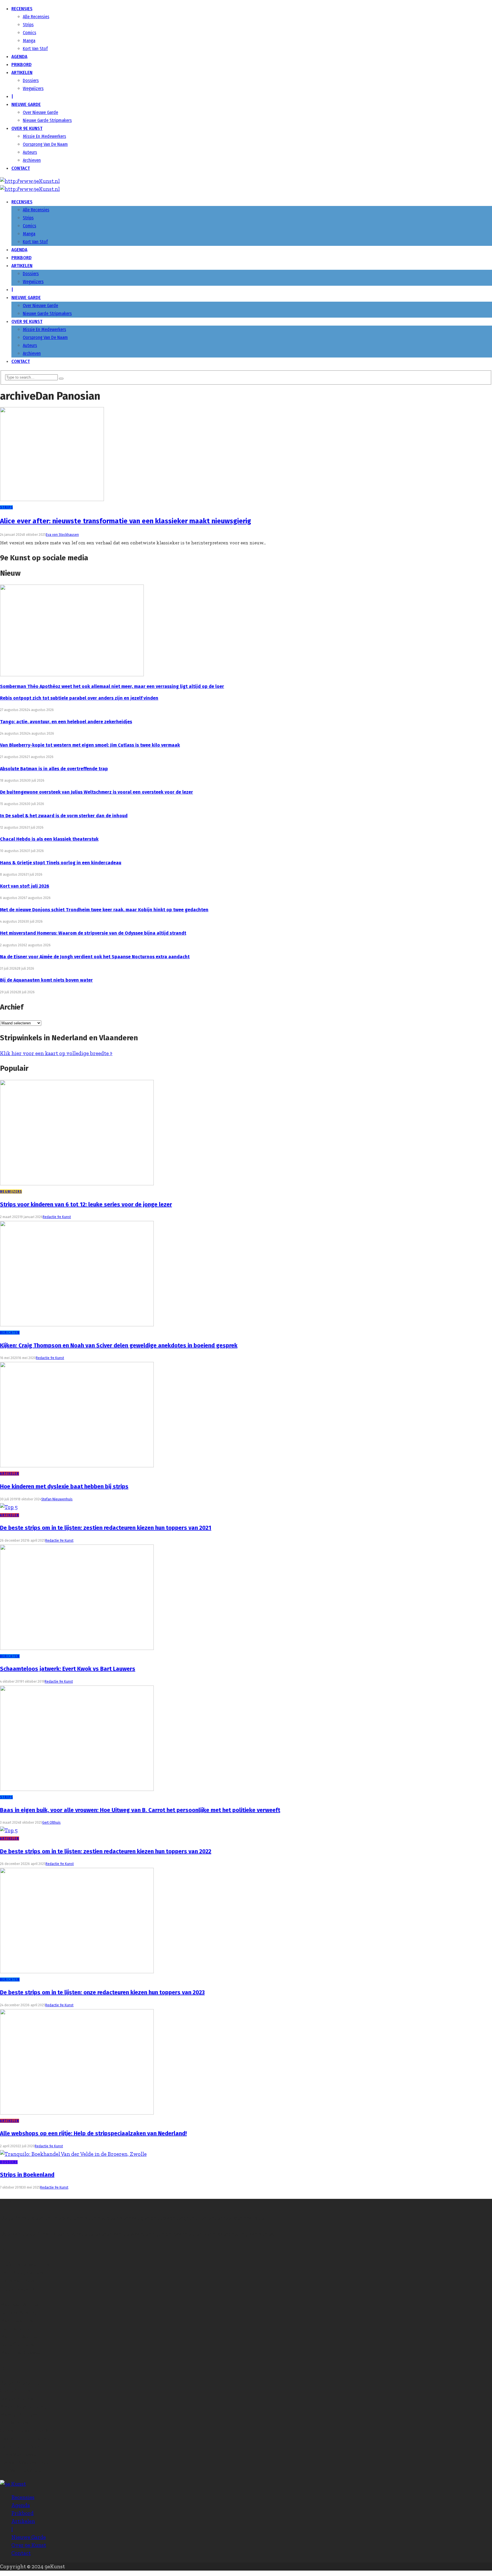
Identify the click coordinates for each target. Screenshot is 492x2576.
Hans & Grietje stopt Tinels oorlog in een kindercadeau (61, 863)
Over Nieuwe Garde (40, 112)
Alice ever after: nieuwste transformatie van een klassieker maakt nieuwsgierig (126, 521)
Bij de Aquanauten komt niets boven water (46, 980)
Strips (28, 25)
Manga (29, 41)
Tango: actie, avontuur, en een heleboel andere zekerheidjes (66, 722)
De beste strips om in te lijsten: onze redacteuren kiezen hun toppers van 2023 (102, 1992)
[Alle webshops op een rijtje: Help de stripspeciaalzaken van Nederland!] (77, 2113)
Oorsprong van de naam (45, 144)
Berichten (10, 1333)
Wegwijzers (33, 88)
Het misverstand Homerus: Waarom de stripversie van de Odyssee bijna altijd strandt (93, 933)
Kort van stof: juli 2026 (25, 886)
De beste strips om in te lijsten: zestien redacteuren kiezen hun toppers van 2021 (106, 1528)
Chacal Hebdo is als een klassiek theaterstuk (49, 839)
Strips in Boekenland (27, 2175)
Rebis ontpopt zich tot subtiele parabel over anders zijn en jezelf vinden (79, 698)
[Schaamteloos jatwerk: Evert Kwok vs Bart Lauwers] (77, 1648)
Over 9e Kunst (27, 128)
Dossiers (31, 80)
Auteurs (30, 152)
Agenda (19, 57)
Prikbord (21, 65)
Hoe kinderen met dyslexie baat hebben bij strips (64, 1486)
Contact (21, 168)
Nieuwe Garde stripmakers (47, 120)
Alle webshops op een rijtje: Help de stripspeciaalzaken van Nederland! (93, 2133)
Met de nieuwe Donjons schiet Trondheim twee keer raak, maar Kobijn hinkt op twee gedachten (104, 910)
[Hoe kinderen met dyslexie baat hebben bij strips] (77, 1465)
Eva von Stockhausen (62, 535)
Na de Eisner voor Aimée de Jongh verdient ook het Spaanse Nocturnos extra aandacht (95, 957)
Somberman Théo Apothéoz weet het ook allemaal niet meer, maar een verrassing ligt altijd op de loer (112, 686)
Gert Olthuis (51, 1823)
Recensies (22, 9)
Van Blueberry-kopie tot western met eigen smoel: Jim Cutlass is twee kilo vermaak (90, 745)
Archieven (32, 160)
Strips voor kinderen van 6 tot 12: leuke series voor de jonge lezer (86, 1204)
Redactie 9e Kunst (57, 1217)
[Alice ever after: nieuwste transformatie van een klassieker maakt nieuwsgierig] (52, 499)
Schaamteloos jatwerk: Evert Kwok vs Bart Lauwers (68, 1669)
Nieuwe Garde (26, 104)
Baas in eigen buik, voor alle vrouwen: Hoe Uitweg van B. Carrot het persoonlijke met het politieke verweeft (140, 1810)
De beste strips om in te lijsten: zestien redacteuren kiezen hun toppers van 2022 (106, 1851)
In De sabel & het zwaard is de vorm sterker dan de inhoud (64, 816)
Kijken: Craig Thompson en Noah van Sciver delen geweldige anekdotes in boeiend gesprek (119, 1345)
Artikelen (22, 72)
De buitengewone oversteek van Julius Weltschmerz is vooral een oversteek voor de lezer (97, 792)
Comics (29, 33)
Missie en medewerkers (44, 136)
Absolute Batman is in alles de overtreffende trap (54, 769)
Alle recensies (36, 17)
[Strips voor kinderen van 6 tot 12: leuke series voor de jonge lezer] (77, 1183)
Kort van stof (35, 49)
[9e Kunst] (30, 181)
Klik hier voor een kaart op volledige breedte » (56, 1053)
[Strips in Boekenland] (73, 2154)
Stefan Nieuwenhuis (57, 1499)
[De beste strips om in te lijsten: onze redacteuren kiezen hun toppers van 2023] (77, 1971)
